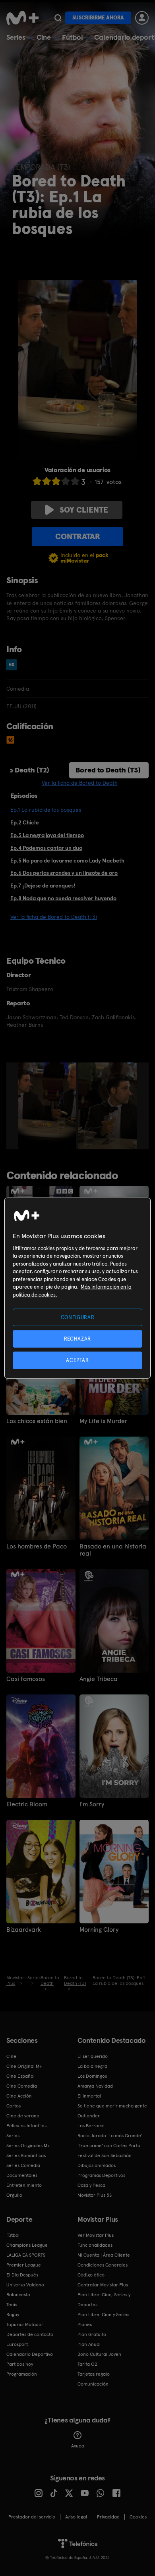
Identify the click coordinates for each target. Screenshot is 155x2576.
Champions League (27, 2245)
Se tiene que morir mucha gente (112, 2106)
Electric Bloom (27, 1804)
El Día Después (22, 2275)
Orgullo (14, 2195)
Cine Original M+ (24, 2066)
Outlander (89, 2116)
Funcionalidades (95, 2245)
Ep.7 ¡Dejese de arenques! (43, 886)
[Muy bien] (75, 481)
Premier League (24, 2265)
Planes (85, 2324)
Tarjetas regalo (94, 2374)
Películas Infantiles (26, 2126)
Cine (44, 37)
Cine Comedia (22, 2086)
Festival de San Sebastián (105, 2155)
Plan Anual (89, 2344)
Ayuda (78, 2446)
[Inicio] (22, 18)
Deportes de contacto (30, 2334)
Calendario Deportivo (30, 2354)
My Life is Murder (103, 1421)
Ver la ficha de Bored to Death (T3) (54, 917)
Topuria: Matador (25, 2324)
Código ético (91, 2275)
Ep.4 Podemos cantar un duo (46, 848)
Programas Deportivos (101, 2175)
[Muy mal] (37, 481)
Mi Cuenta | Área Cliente (104, 2255)
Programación (22, 2374)
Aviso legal (76, 2517)
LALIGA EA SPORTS (26, 2255)
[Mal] (46, 481)
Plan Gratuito (92, 2334)
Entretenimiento (24, 2185)
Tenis (12, 2305)
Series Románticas (26, 2155)
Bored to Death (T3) (108, 770)
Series (16, 37)
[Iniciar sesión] (142, 18)
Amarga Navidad (95, 2086)
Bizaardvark (24, 1930)
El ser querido (93, 2056)
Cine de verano (23, 2116)
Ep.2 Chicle (25, 822)
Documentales (22, 2175)
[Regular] (56, 481)
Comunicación (93, 2384)
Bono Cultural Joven (99, 2354)
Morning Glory (99, 1930)
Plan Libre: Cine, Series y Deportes (104, 2300)
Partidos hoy (20, 2364)
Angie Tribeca (99, 1679)
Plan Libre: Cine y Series (103, 2315)
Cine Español (20, 2076)
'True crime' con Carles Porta (109, 2146)
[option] (48, 1106)
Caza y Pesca (91, 2185)
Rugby (13, 2315)
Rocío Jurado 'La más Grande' (110, 2136)
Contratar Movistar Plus (103, 2285)
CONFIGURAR (78, 1317)
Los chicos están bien (37, 1421)
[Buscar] (58, 18)
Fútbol (73, 37)
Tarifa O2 (87, 2364)
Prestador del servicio (32, 2517)
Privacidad (108, 2517)
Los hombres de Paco (37, 1546)
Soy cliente (84, 510)
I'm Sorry (92, 1804)
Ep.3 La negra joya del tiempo (47, 835)
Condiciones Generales (103, 2265)
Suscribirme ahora (98, 18)
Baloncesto (18, 2295)
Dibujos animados (97, 2165)
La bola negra (92, 2066)
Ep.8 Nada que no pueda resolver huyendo (63, 898)
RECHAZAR (77, 1338)
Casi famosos (26, 1679)
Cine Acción (19, 2096)
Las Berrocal (91, 2126)
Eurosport (17, 2344)
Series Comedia (23, 2165)
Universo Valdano (25, 2285)
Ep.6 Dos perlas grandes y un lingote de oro (64, 873)
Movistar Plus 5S (95, 2195)
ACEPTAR (77, 1360)
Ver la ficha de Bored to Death (80, 783)
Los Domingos (92, 2076)
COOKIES (138, 2517)
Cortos (14, 2106)
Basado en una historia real (113, 1550)
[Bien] (66, 481)
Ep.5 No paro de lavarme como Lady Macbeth (67, 861)
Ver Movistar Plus (96, 2235)
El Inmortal (89, 2096)
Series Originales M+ (28, 2146)
